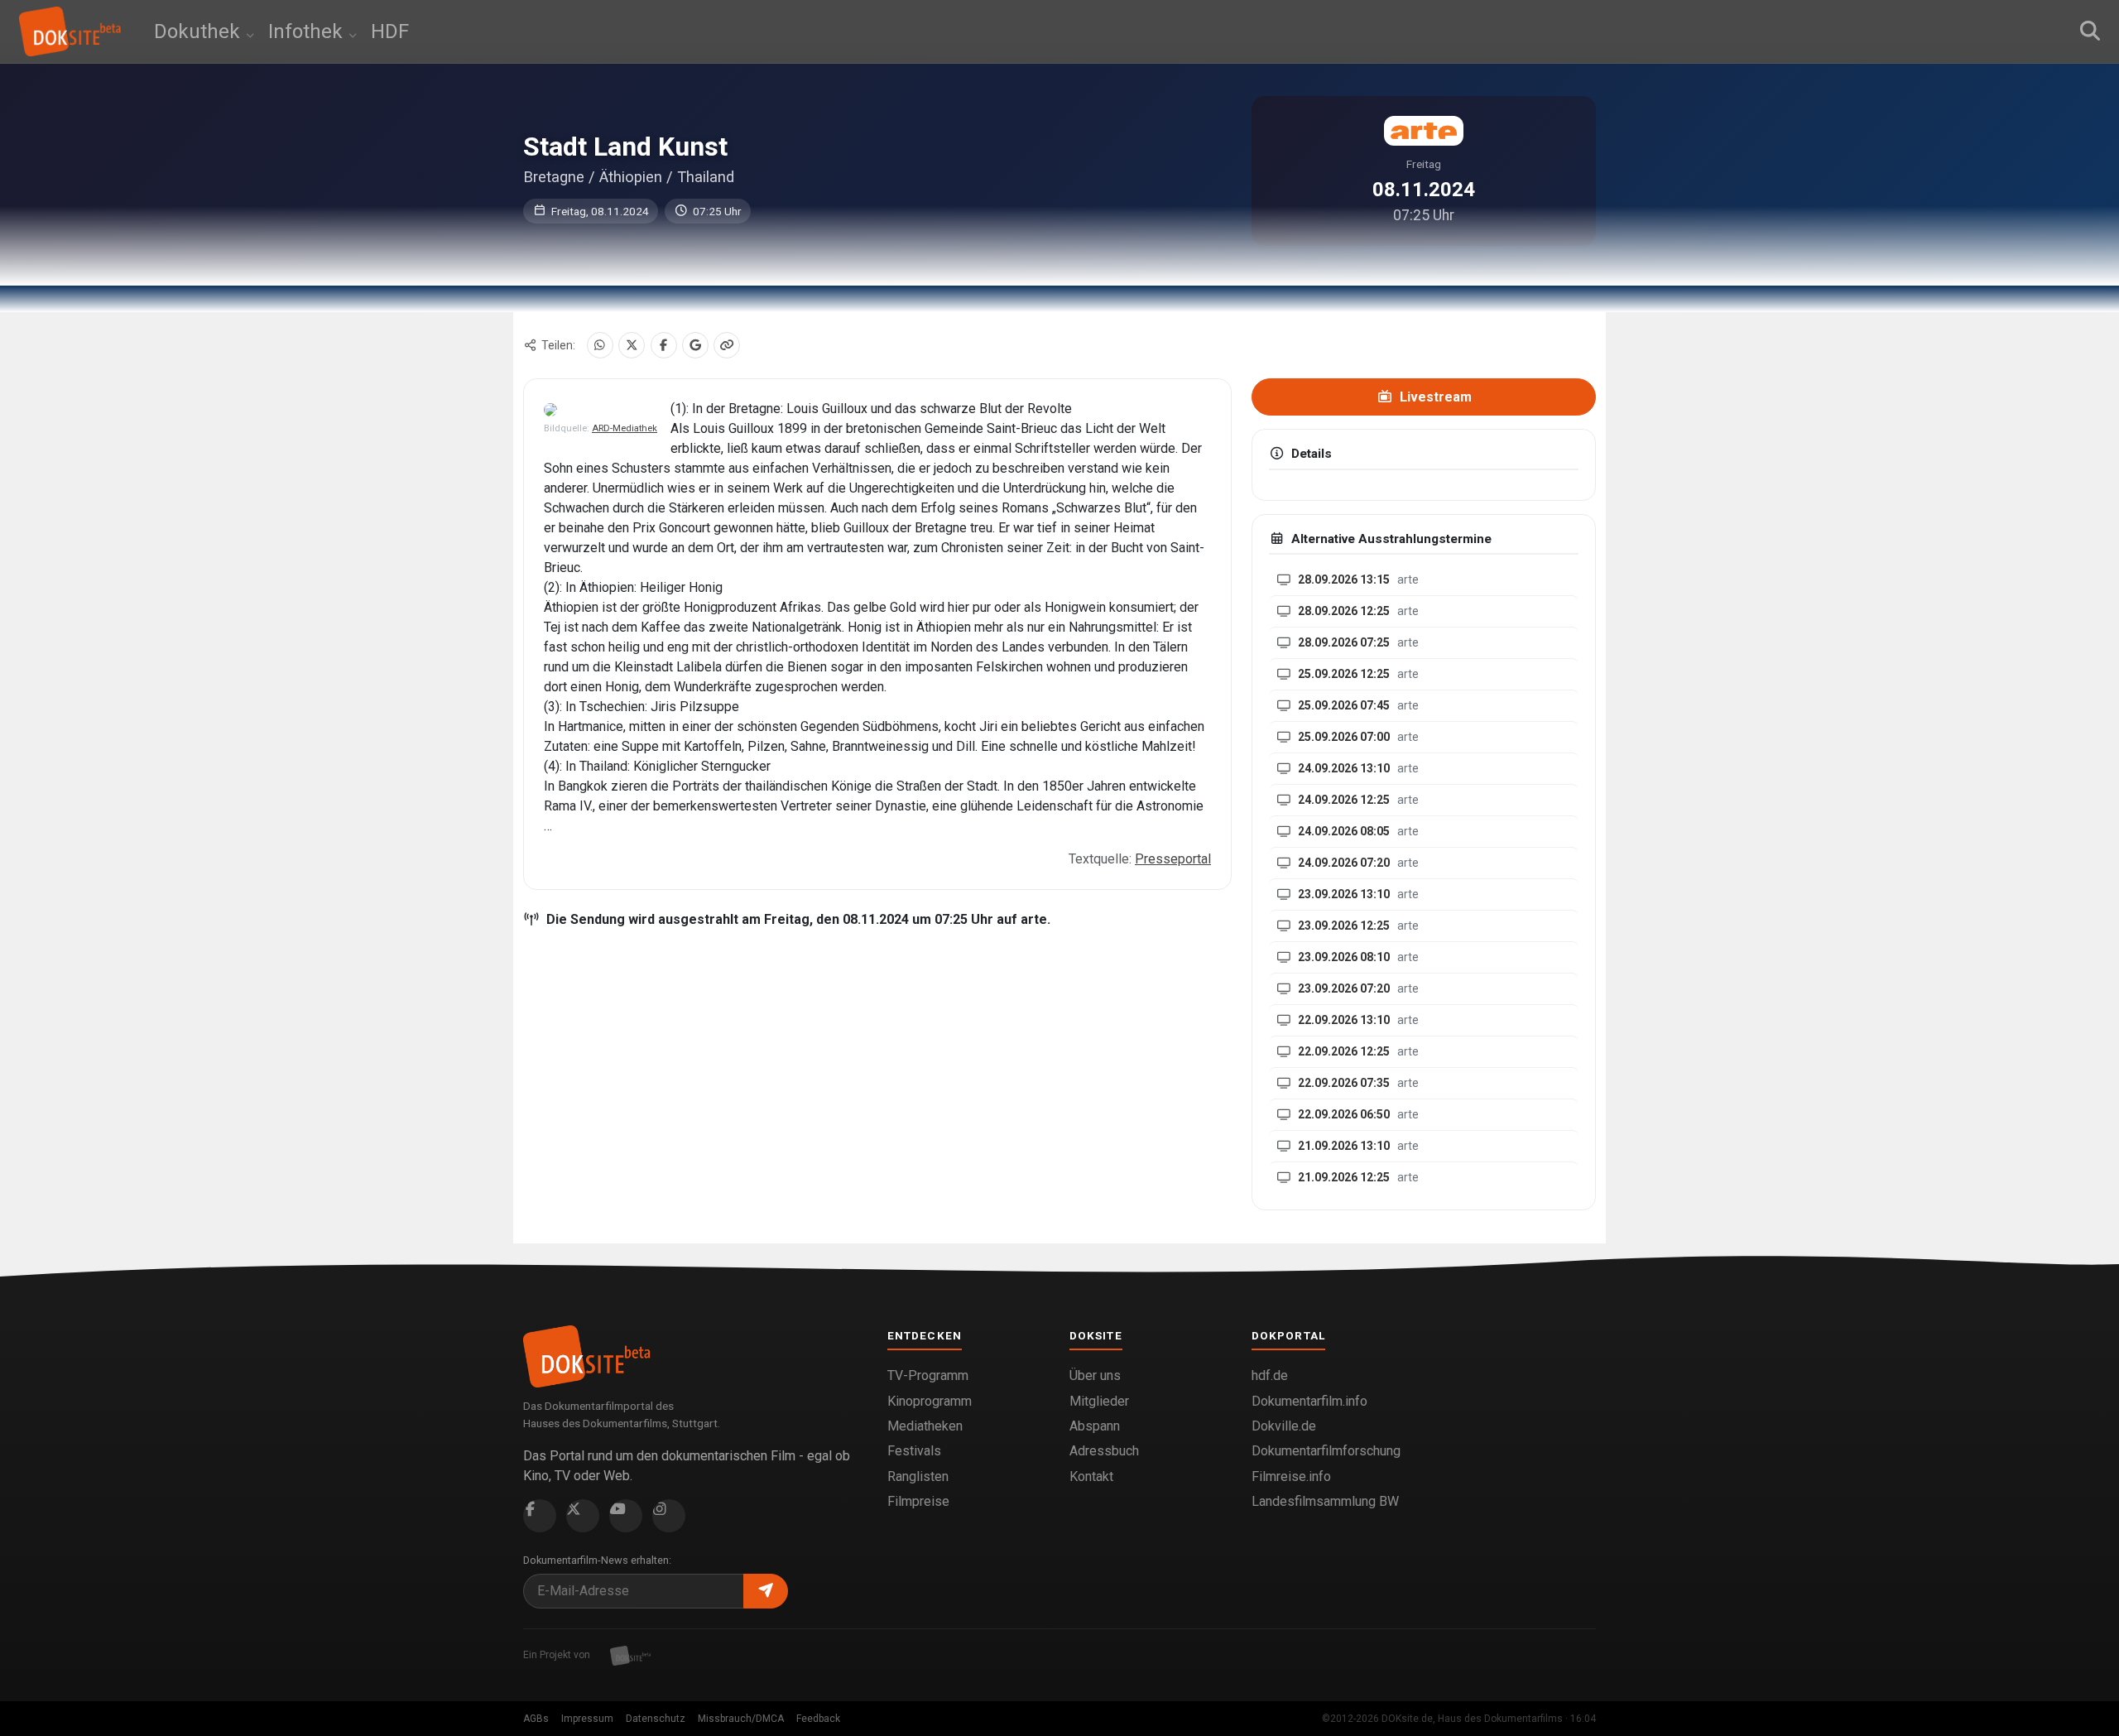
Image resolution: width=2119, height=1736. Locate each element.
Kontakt (1091, 1476)
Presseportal (1173, 859)
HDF (390, 31)
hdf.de (1270, 1375)
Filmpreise (918, 1501)
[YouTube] (626, 1516)
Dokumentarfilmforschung (1326, 1451)
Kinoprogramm (930, 1401)
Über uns (1095, 1375)
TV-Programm (928, 1375)
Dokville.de (1284, 1426)
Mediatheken (925, 1426)
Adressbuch (1104, 1451)
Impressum (587, 1719)
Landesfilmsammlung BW (1325, 1501)
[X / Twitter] (632, 345)
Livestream (1434, 397)
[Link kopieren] (727, 345)
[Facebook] (664, 345)
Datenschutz (656, 1719)
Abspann (1095, 1426)
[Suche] (2090, 31)
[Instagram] (669, 1516)
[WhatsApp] (600, 345)
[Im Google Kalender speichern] (695, 345)
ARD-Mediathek (625, 428)
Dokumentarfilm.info (1309, 1401)
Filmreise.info (1291, 1476)
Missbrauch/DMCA (741, 1719)
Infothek (308, 31)
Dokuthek (199, 31)
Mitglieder (1099, 1401)
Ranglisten (918, 1476)
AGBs (536, 1719)
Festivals (914, 1451)
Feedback (818, 1719)
